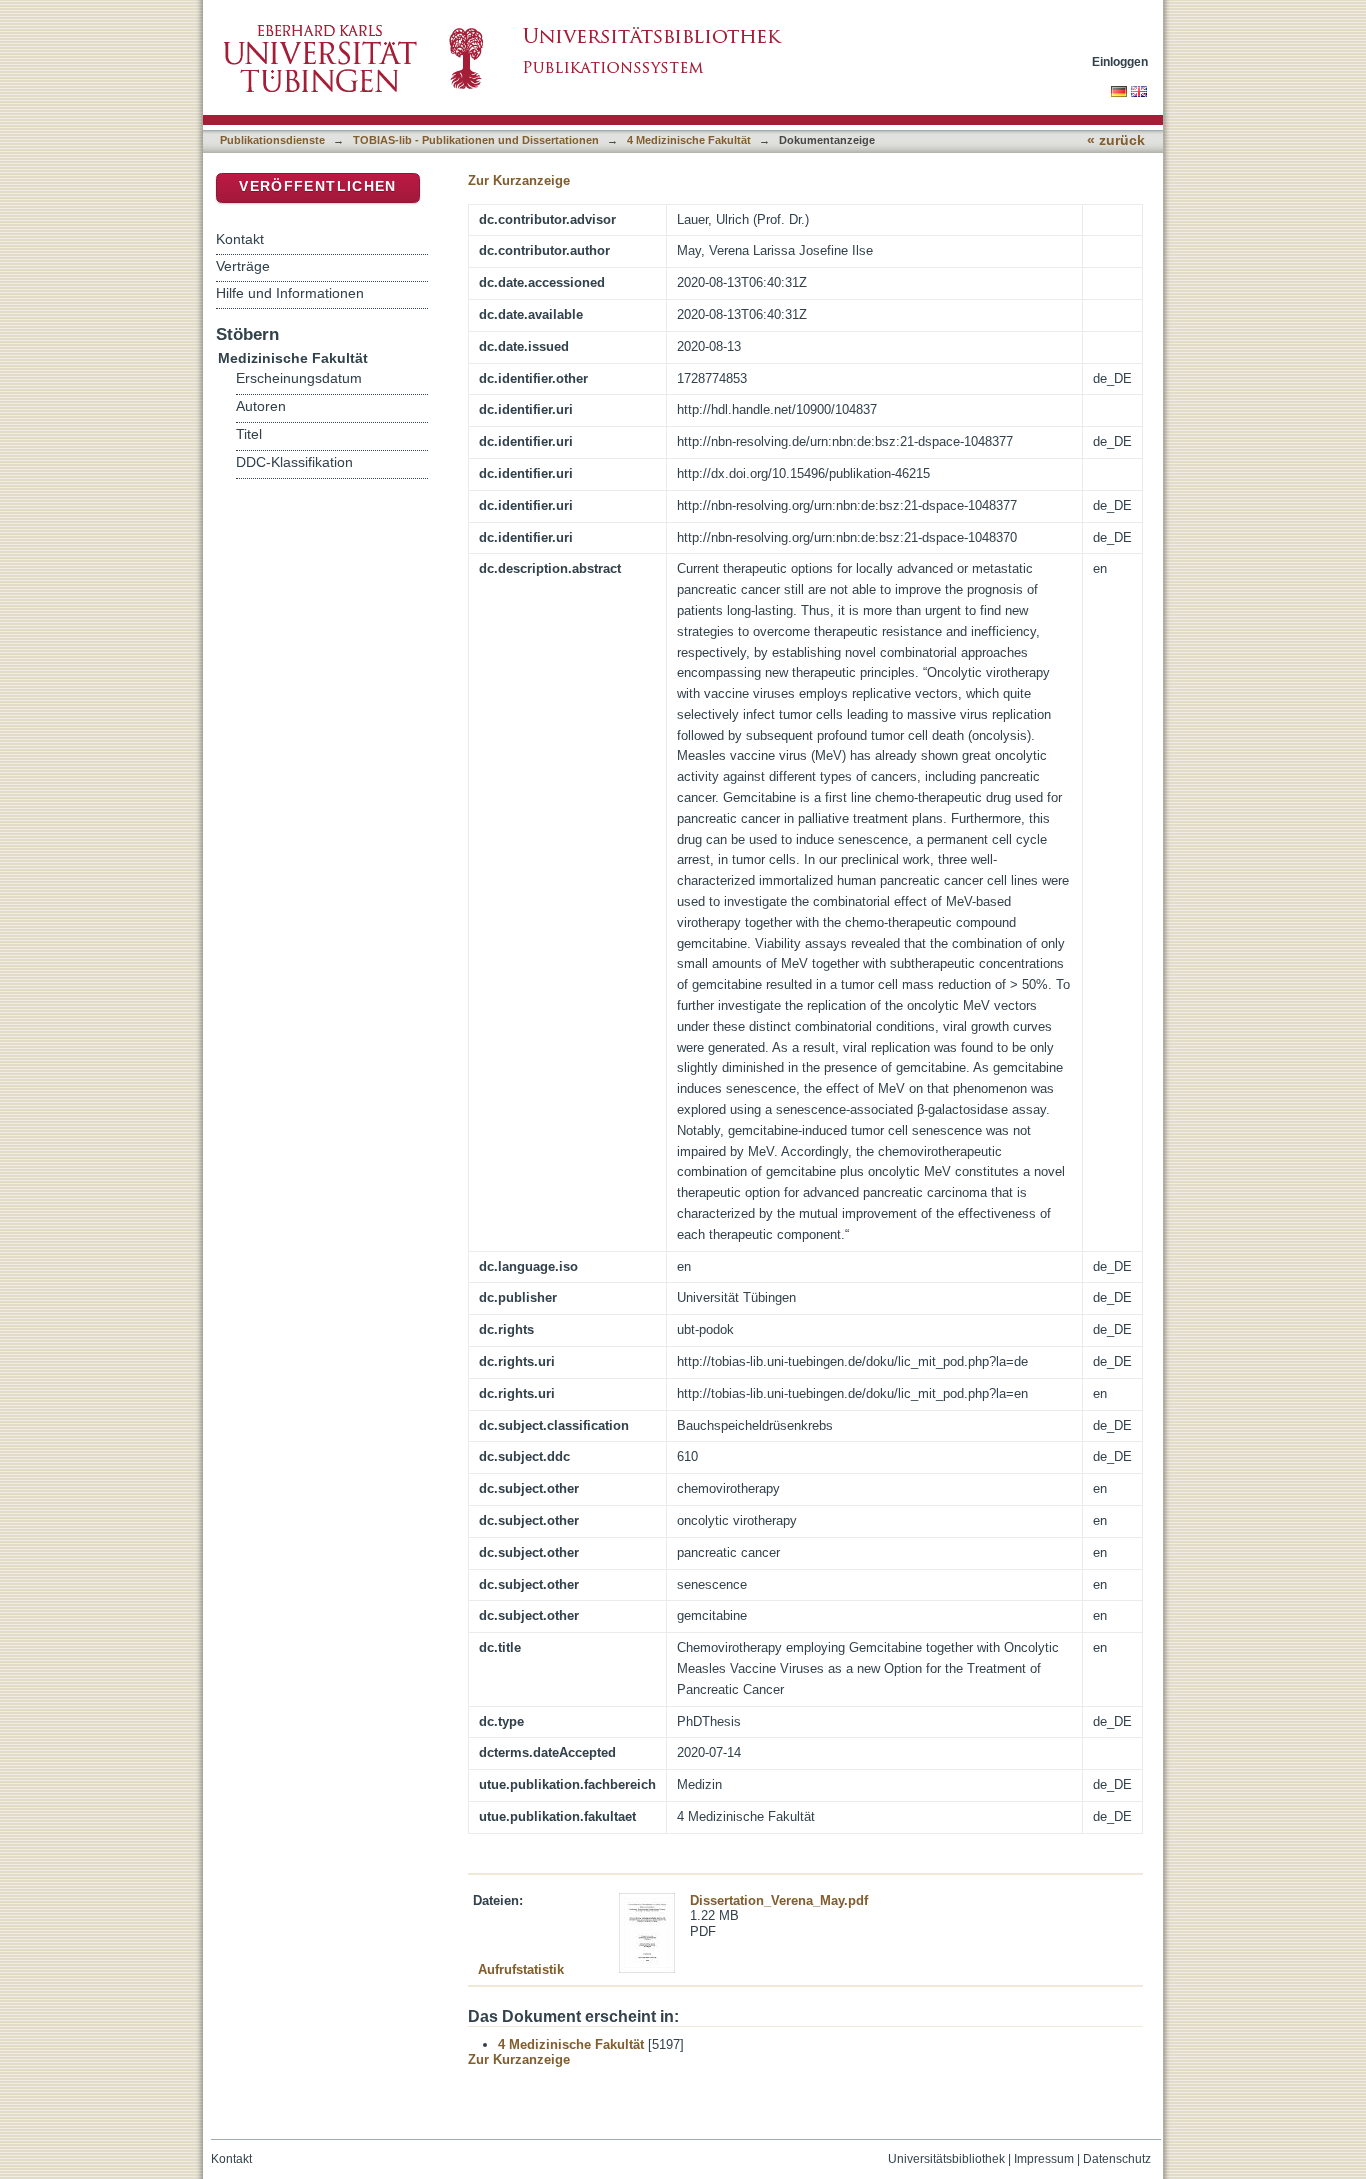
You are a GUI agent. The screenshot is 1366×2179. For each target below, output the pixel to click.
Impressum (1044, 2159)
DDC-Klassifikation (294, 462)
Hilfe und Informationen (290, 293)
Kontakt (240, 239)
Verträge (243, 266)
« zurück (1116, 140)
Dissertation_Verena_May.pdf (779, 1900)
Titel (249, 434)
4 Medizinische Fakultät (689, 140)
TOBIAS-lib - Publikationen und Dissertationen (476, 140)
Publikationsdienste (272, 140)
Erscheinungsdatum (299, 378)
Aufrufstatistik (521, 1969)
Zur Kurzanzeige (519, 180)
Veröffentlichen (317, 186)
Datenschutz (1117, 2159)
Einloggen (1120, 61)
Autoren (261, 406)
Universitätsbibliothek (946, 2159)
